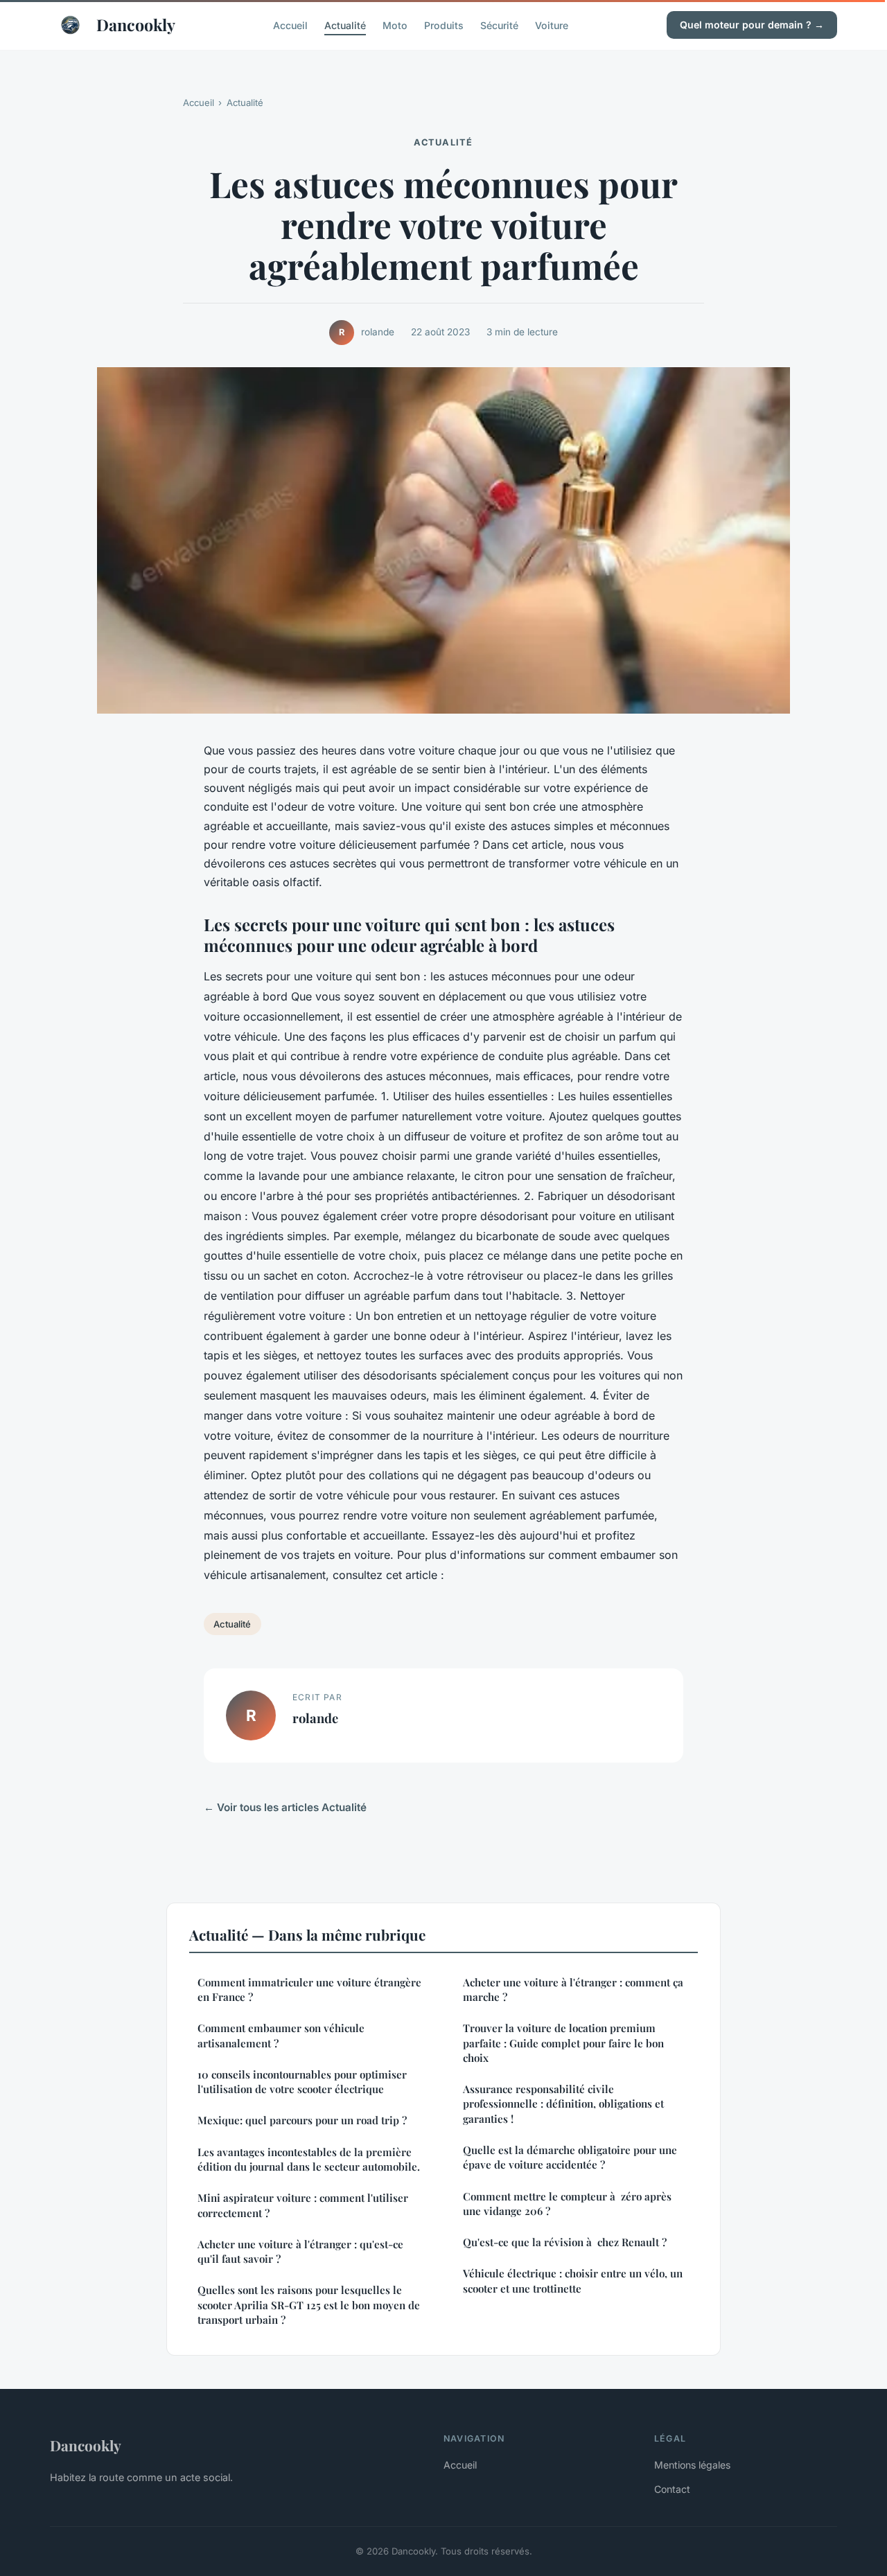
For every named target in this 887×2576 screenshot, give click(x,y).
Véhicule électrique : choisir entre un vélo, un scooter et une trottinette (573, 2281)
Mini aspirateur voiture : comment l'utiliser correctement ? (303, 2205)
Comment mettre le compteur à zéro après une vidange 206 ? (567, 2204)
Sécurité (499, 25)
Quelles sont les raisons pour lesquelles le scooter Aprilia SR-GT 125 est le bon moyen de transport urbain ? (309, 2305)
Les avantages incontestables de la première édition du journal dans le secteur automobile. (309, 2159)
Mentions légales (692, 2465)
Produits (444, 25)
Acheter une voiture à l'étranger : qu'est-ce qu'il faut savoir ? (300, 2251)
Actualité (345, 25)
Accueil (290, 25)
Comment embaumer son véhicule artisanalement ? (281, 2035)
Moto (395, 25)
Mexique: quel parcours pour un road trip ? (302, 2120)
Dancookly (136, 25)
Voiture (552, 25)
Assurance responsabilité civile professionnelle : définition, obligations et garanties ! (563, 2104)
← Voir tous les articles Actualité (285, 1807)
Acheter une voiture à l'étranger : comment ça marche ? (573, 1990)
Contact (672, 2489)
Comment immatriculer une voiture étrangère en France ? (309, 1990)
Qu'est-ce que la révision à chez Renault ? (565, 2242)
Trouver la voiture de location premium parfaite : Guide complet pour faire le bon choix (563, 2043)
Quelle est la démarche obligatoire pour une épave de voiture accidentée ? (570, 2157)
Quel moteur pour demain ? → (752, 25)
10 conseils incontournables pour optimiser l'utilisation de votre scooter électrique (302, 2082)
